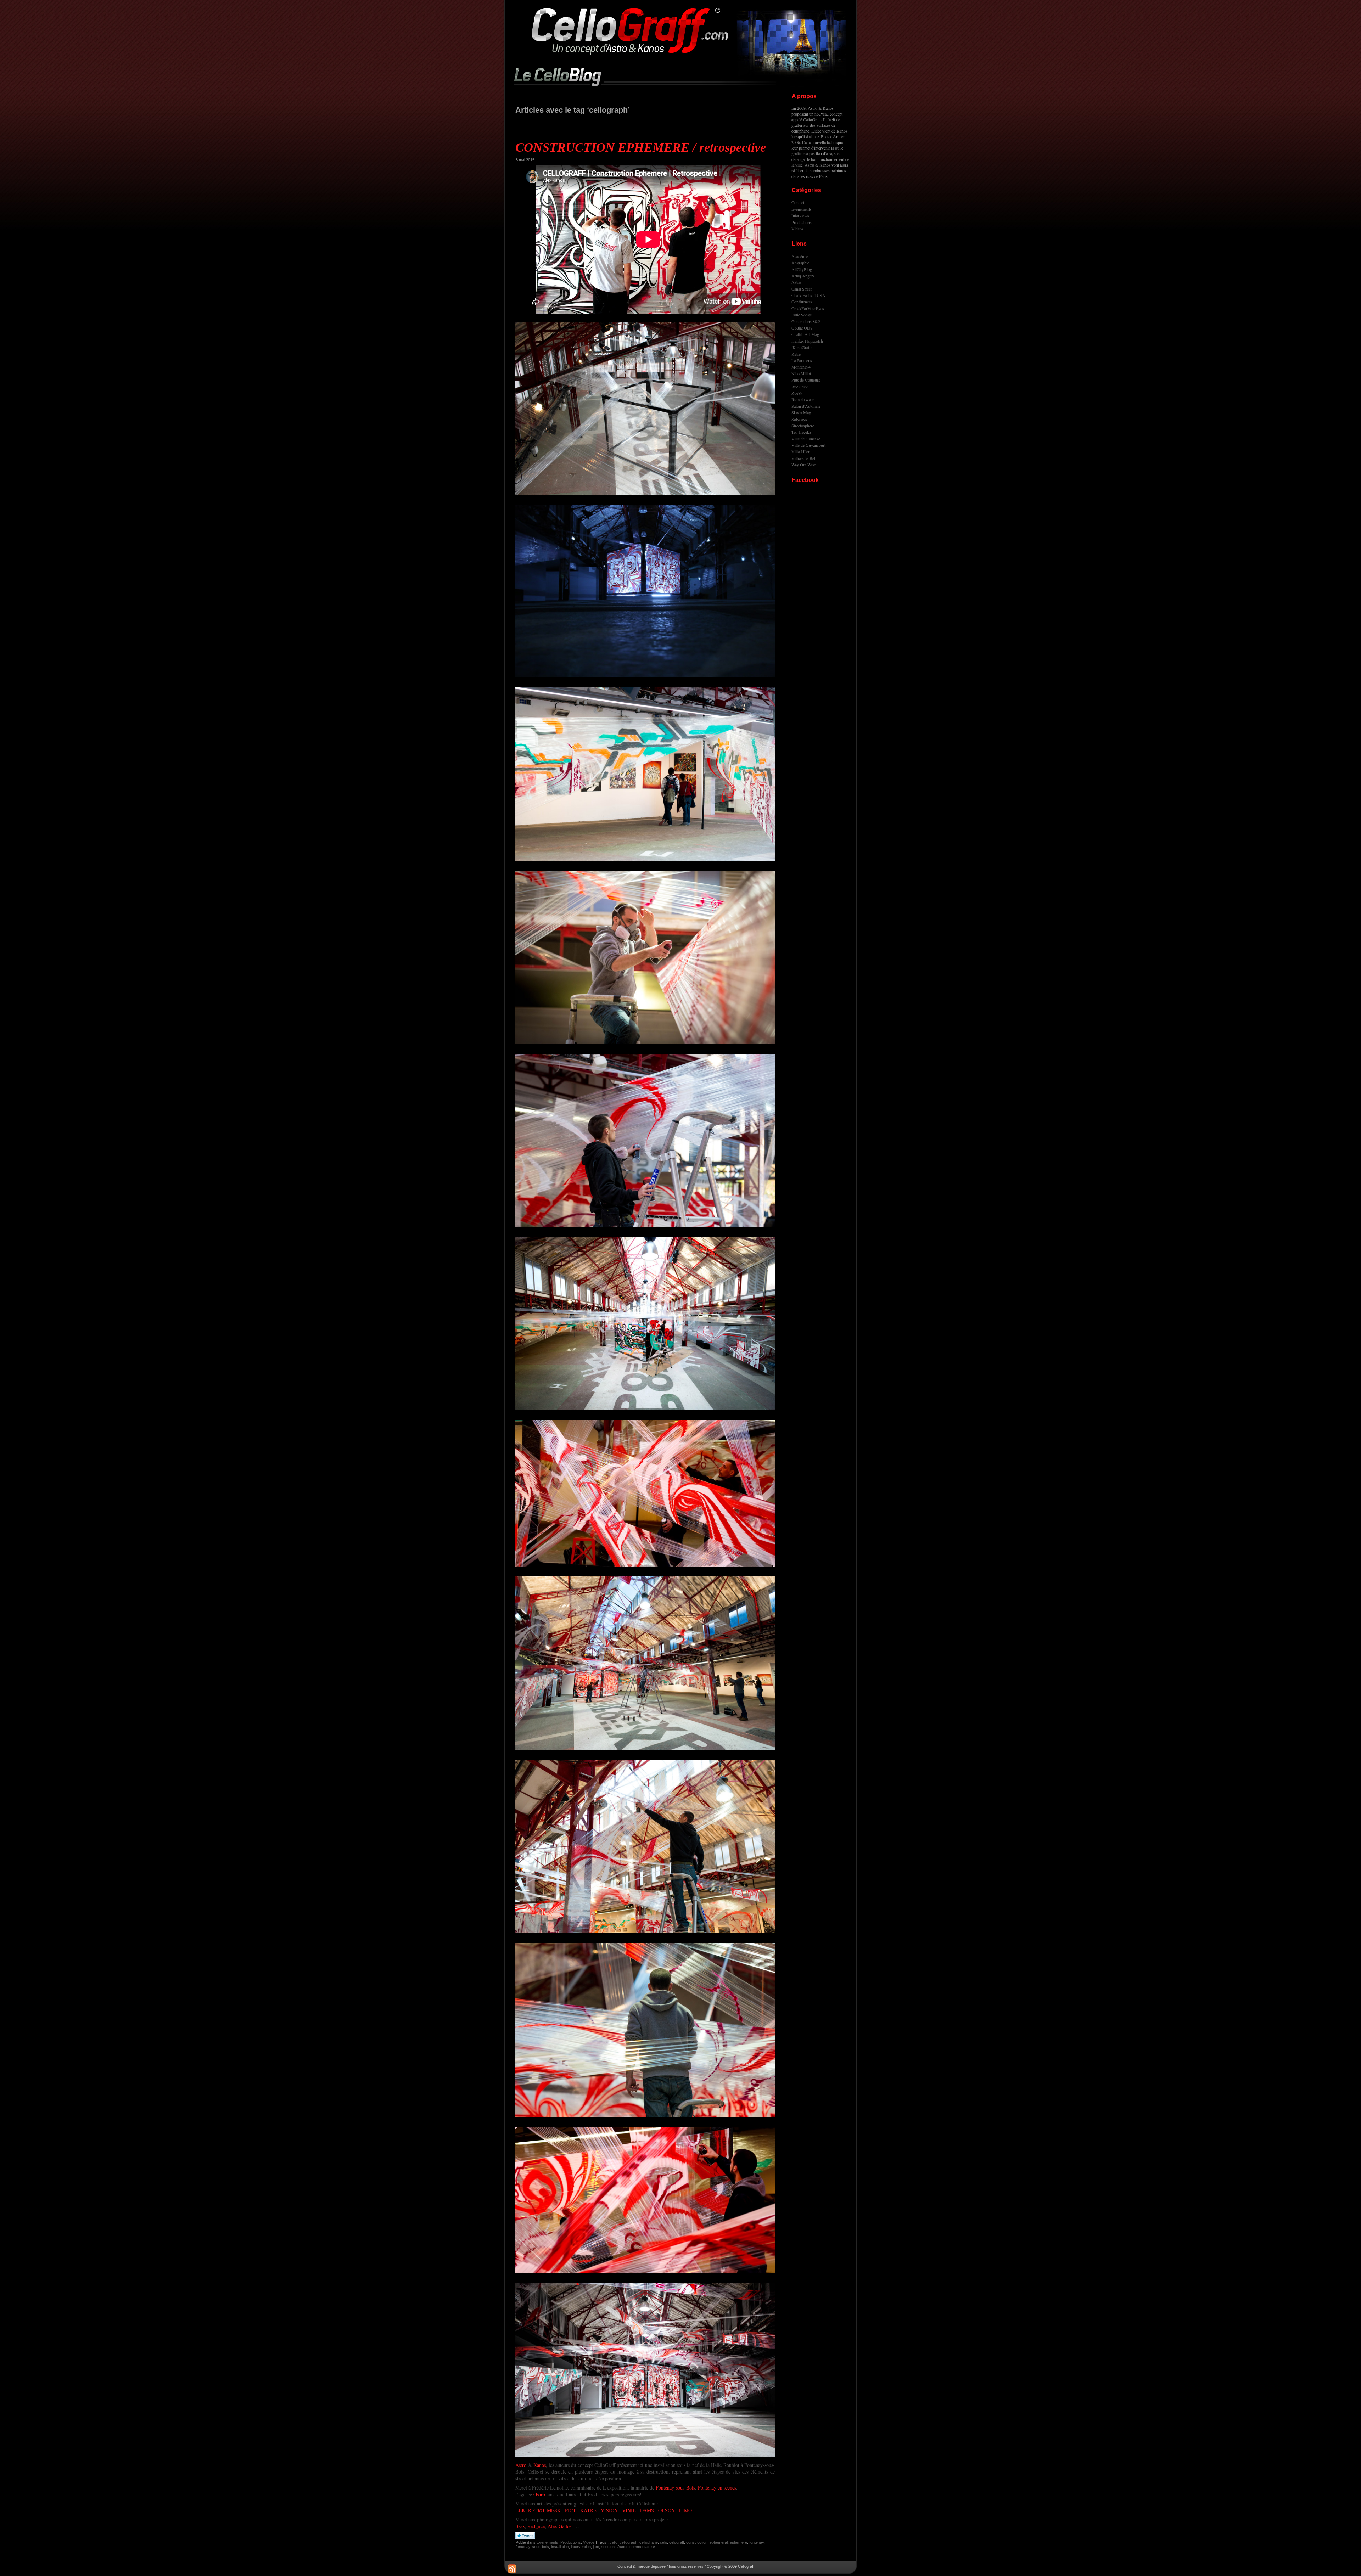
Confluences (802, 302)
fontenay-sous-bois (532, 2547)
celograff (677, 2542)
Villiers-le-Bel (803, 458)
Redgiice (536, 2526)
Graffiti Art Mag (805, 334)
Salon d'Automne (806, 406)
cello (614, 2542)
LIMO (685, 2510)
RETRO (536, 2510)
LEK (520, 2510)
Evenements (547, 2542)
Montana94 (801, 367)
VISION (609, 2510)
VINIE (629, 2510)
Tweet (525, 2536)
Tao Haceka (801, 432)
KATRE (588, 2510)
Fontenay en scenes (717, 2488)
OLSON (667, 2510)
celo (663, 2542)
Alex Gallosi (560, 2526)
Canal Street (802, 289)
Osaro (539, 2494)
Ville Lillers (801, 451)
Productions (571, 2542)
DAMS (647, 2510)
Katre (796, 354)
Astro (521, 2465)
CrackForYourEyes (808, 308)
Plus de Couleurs (806, 380)
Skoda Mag (801, 412)
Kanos (540, 2465)
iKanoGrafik (802, 347)
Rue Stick (800, 387)
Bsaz (520, 2526)
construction (697, 2542)
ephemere (738, 2542)
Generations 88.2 (806, 321)
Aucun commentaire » (636, 2547)
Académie (800, 256)
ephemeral (719, 2542)
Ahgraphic (800, 263)
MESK (554, 2510)
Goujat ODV (802, 328)
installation (560, 2547)
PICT (570, 2510)
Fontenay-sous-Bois (675, 2488)
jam (596, 2547)
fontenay (757, 2542)
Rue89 (797, 393)
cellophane (649, 2542)
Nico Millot (801, 373)
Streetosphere (803, 426)
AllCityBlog (802, 269)
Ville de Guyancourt (808, 445)
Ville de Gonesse (806, 439)
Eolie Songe (802, 315)
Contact (798, 202)
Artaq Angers (803, 276)
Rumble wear (803, 399)
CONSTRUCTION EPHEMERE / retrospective (641, 147)
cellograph (628, 2542)
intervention (581, 2547)
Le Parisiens (802, 360)
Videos (589, 2542)
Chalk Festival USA (808, 295)
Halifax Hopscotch (807, 341)
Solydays (799, 419)
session (608, 2547)
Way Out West (803, 465)
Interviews (800, 215)
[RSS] (512, 2569)
